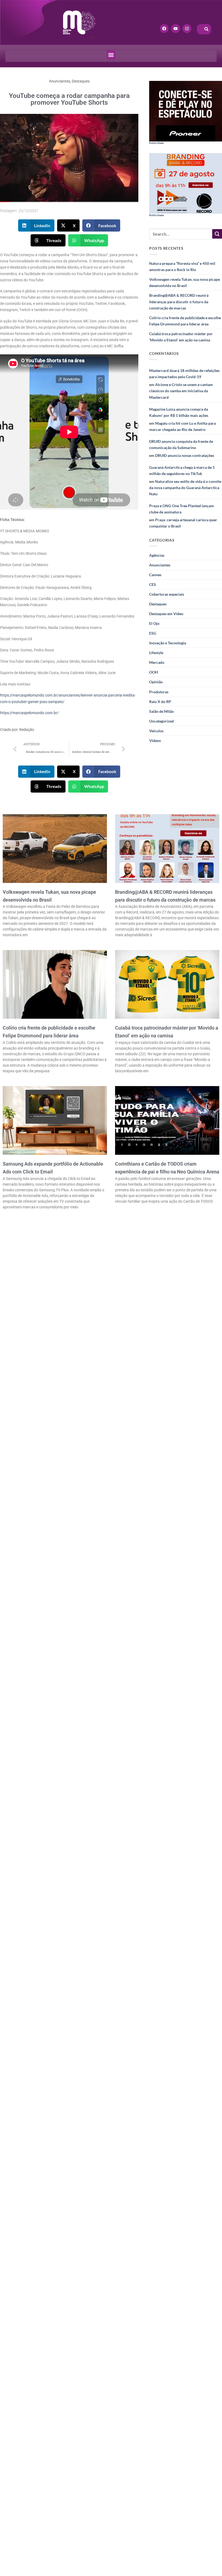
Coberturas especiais (167, 594)
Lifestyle (156, 653)
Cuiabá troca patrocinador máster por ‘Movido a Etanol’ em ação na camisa (181, 337)
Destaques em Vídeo (166, 614)
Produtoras (159, 692)
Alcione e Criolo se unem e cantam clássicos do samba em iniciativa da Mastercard (181, 391)
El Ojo (154, 623)
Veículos (156, 731)
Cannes (155, 575)
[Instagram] (187, 29)
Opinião (156, 682)
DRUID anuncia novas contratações (185, 455)
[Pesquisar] (207, 29)
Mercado (157, 662)
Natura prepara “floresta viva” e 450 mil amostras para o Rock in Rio (182, 266)
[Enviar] (217, 234)
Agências (157, 555)
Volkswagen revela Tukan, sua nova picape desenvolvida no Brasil (185, 282)
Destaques (81, 81)
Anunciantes (60, 81)
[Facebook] (164, 29)
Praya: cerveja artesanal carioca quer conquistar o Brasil (183, 523)
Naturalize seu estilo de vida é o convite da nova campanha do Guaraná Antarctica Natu (185, 488)
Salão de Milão (161, 711)
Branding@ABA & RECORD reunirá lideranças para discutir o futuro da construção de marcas (179, 301)
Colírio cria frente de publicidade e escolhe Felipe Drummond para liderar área (185, 321)
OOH (154, 672)
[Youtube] (176, 29)
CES (153, 584)
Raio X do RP (160, 702)
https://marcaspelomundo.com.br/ (29, 713)
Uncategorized (161, 721)
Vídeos (155, 741)
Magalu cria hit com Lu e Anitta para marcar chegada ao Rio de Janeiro (182, 426)
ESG (153, 633)
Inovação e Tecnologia (168, 643)
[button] (111, 55)
